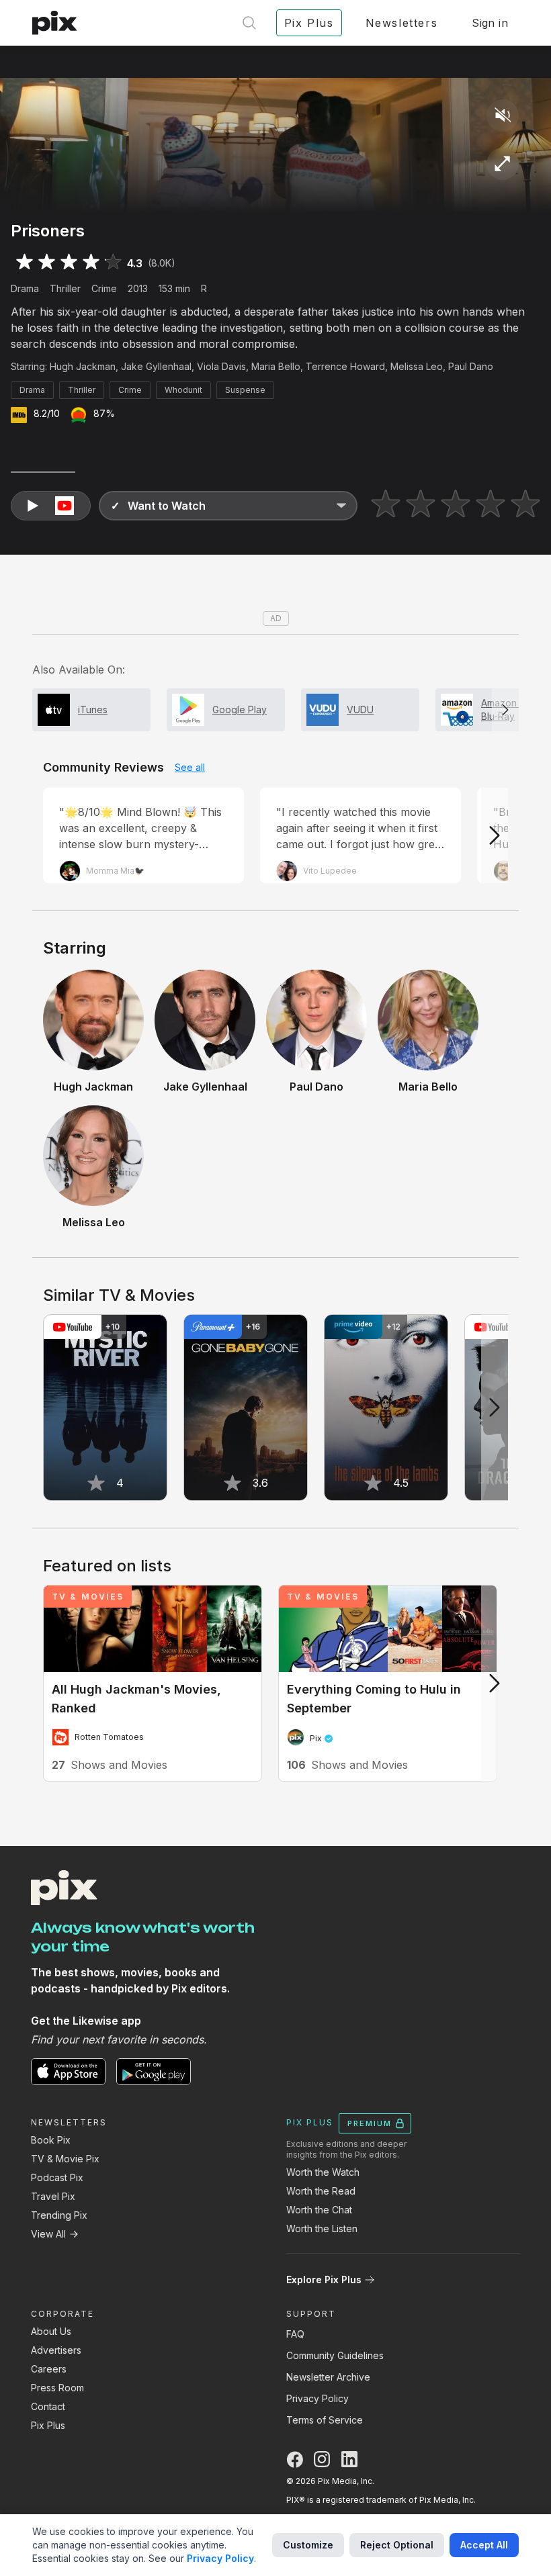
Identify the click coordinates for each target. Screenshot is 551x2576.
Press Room (57, 2388)
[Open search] (249, 23)
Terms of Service (325, 2420)
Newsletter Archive (328, 2377)
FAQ (295, 2334)
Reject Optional (397, 2545)
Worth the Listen (322, 2228)
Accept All (484, 2545)
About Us (51, 2331)
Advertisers (56, 2350)
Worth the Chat (319, 2210)
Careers (49, 2369)
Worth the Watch (323, 2172)
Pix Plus (48, 2425)
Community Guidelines (335, 2355)
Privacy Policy (317, 2398)
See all (190, 767)
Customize (308, 2545)
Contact (48, 2406)
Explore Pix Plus (324, 2280)
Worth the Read (321, 2191)
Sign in (490, 23)
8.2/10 (47, 413)
